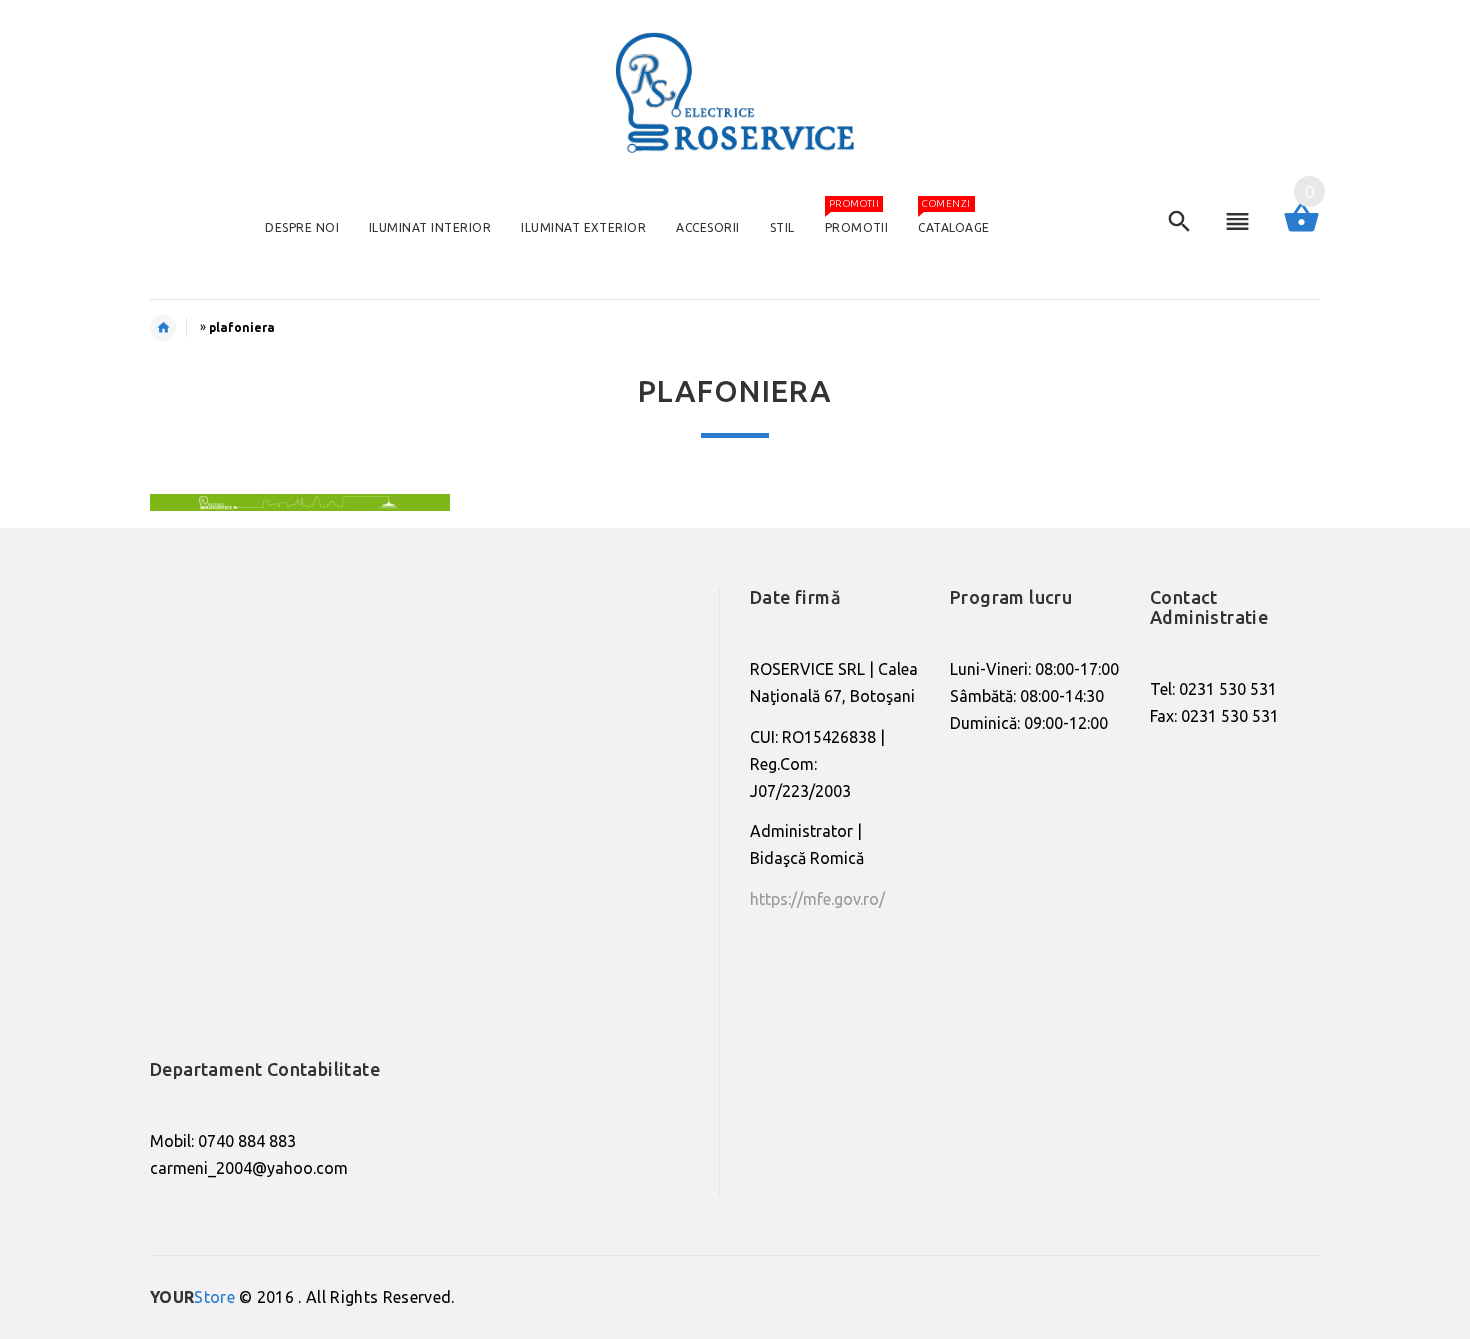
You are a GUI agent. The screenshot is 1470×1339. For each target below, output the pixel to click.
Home (173, 328)
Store (192, 1297)
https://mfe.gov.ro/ (817, 899)
